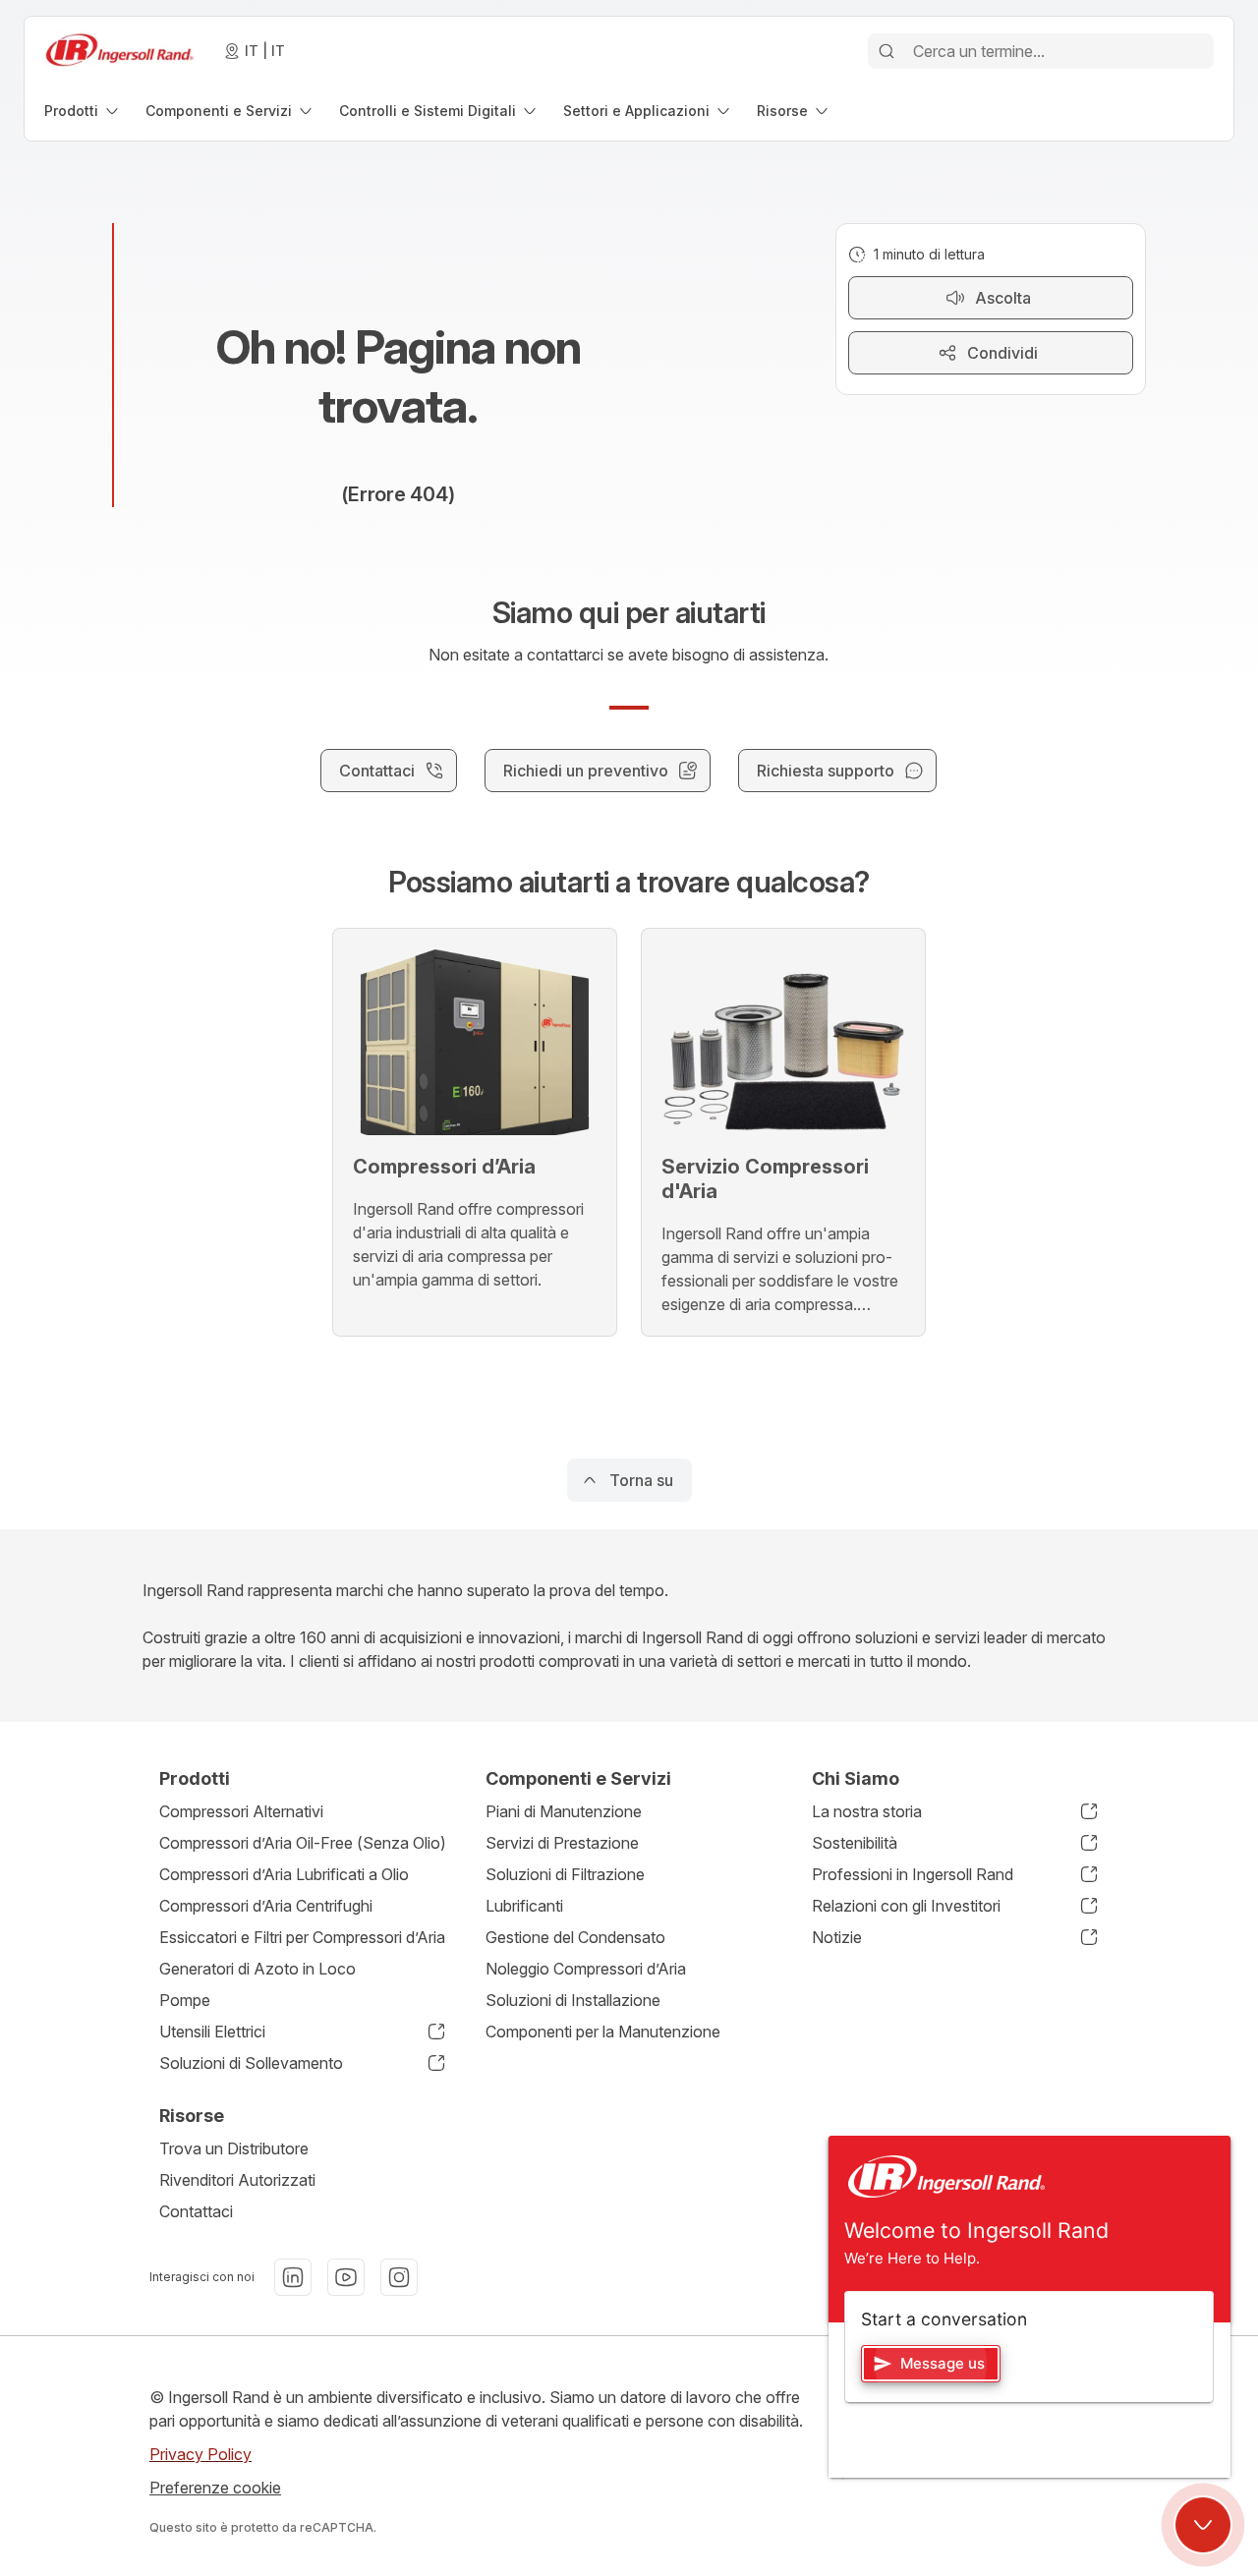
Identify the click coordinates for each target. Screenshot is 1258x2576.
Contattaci (196, 2211)
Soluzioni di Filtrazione (565, 1874)
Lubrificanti (524, 1906)
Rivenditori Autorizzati (237, 2180)
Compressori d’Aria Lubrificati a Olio (284, 1874)
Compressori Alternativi (241, 1811)
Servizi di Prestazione (562, 1843)
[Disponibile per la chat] (1203, 2525)
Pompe (185, 2000)
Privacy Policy (200, 2454)
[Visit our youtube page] (346, 2277)
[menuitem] (83, 111)
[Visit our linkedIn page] (293, 2277)
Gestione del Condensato (575, 1937)
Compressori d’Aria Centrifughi (266, 1906)
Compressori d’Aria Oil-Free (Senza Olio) (303, 1843)
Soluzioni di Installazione (573, 2000)
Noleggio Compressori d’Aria (586, 1969)
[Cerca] (886, 51)
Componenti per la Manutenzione (603, 2032)
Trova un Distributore (234, 2148)
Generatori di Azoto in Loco (257, 1969)
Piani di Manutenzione (564, 1811)
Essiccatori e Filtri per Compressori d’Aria (302, 1937)
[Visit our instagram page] (399, 2277)
